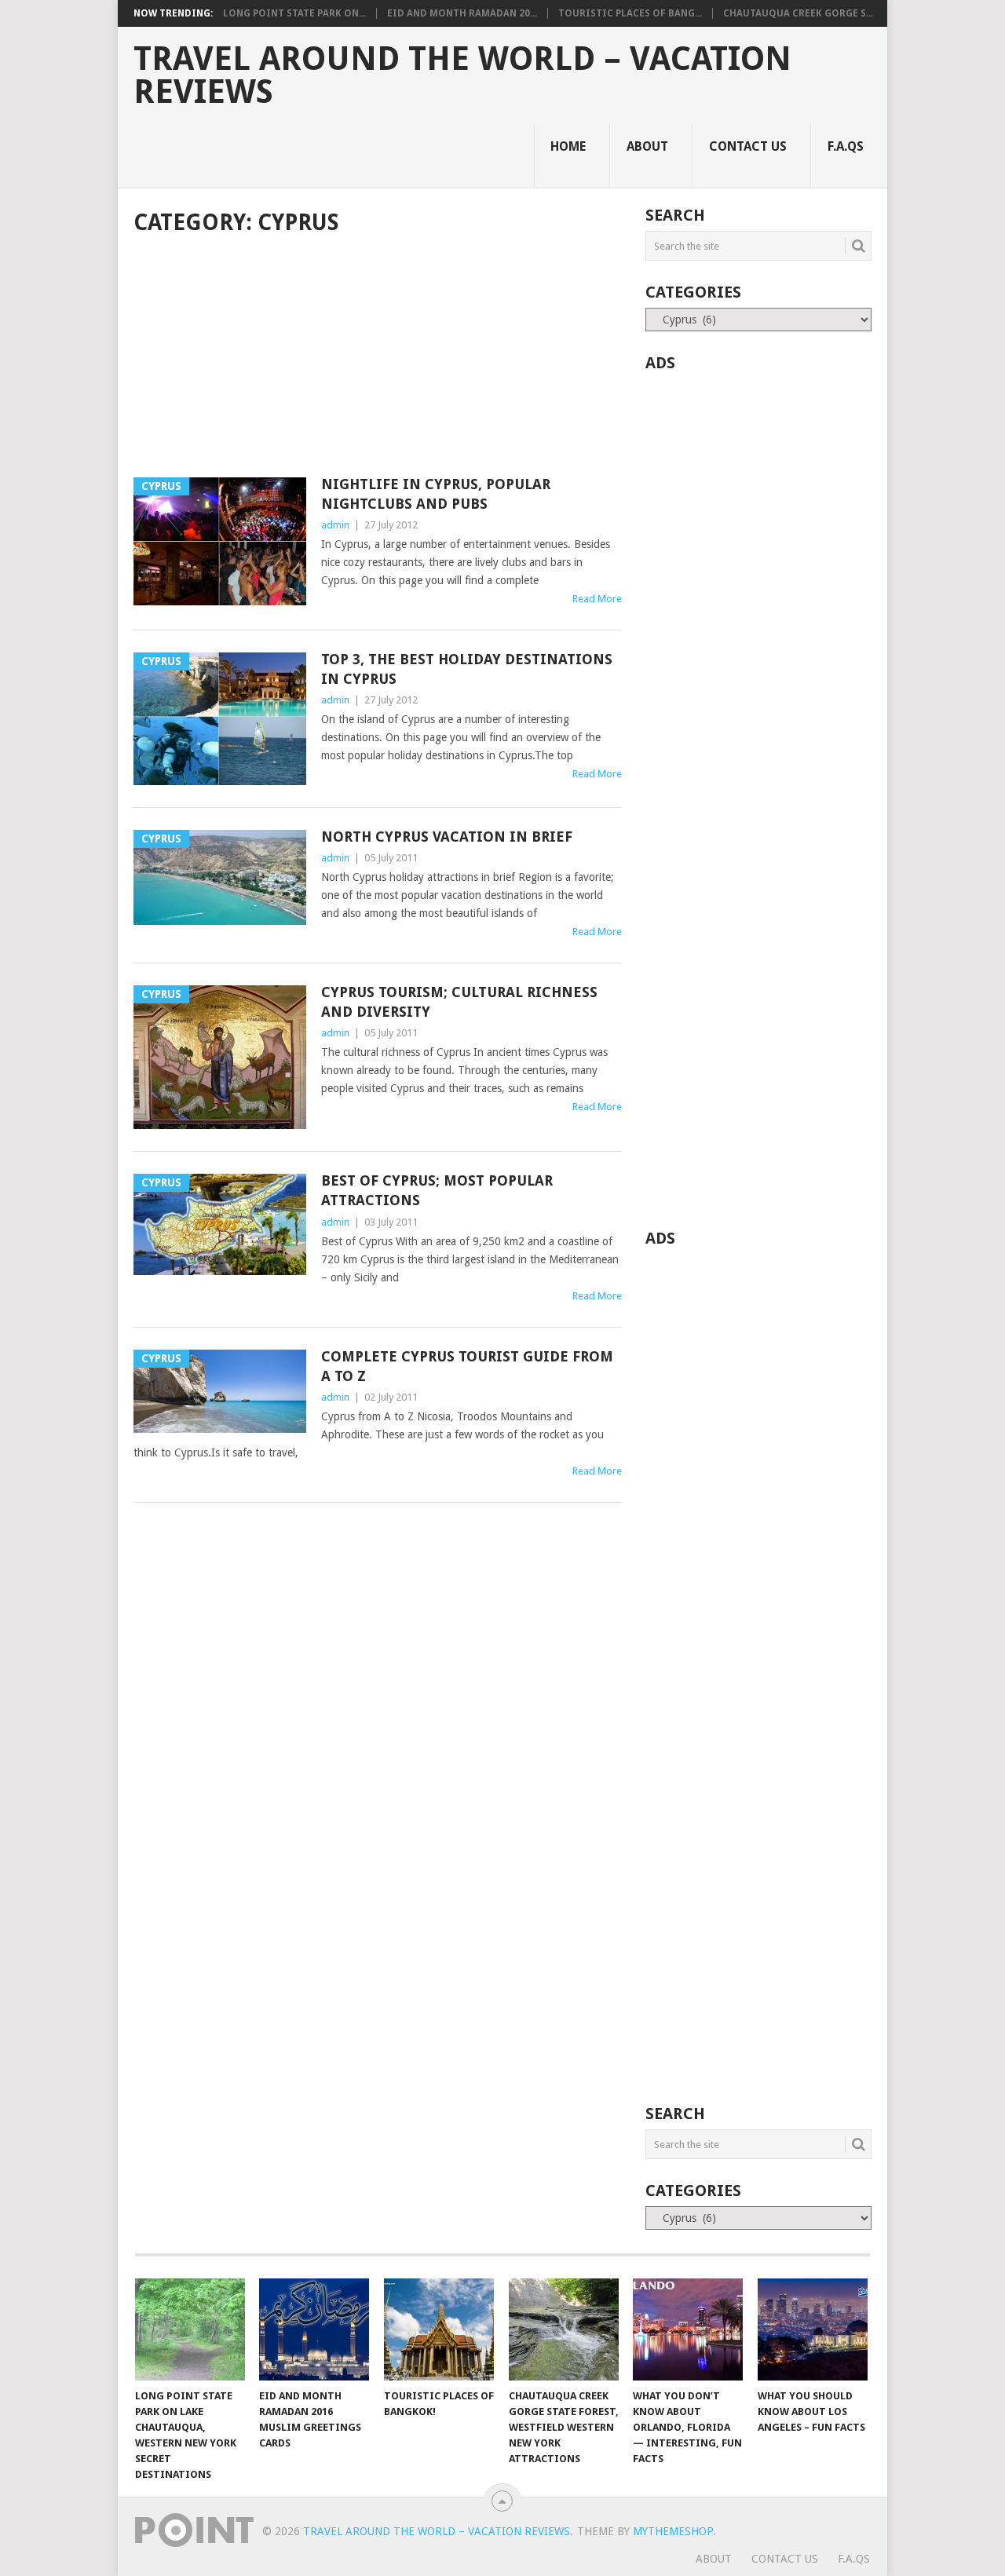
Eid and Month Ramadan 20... (462, 13)
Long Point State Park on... (294, 13)
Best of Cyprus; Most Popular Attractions (437, 1190)
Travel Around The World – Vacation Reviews (462, 75)
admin (335, 525)
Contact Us (748, 146)
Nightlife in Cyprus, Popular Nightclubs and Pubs (436, 494)
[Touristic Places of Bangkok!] (439, 2329)
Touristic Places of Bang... (630, 13)
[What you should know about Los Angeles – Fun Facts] (813, 2329)
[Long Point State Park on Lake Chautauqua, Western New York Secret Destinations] (190, 2329)
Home (568, 146)
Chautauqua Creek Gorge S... (798, 13)
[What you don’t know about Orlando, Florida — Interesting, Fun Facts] (688, 2329)
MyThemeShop (673, 2531)
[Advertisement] (378, 358)
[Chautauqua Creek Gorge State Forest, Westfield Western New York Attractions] (564, 2329)
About (647, 146)
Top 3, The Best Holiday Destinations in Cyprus (467, 669)
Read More (597, 599)
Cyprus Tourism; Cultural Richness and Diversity (459, 1002)
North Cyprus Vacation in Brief (447, 837)
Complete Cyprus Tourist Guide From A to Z (467, 1366)
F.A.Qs (846, 146)
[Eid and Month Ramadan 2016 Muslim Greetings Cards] (314, 2329)
